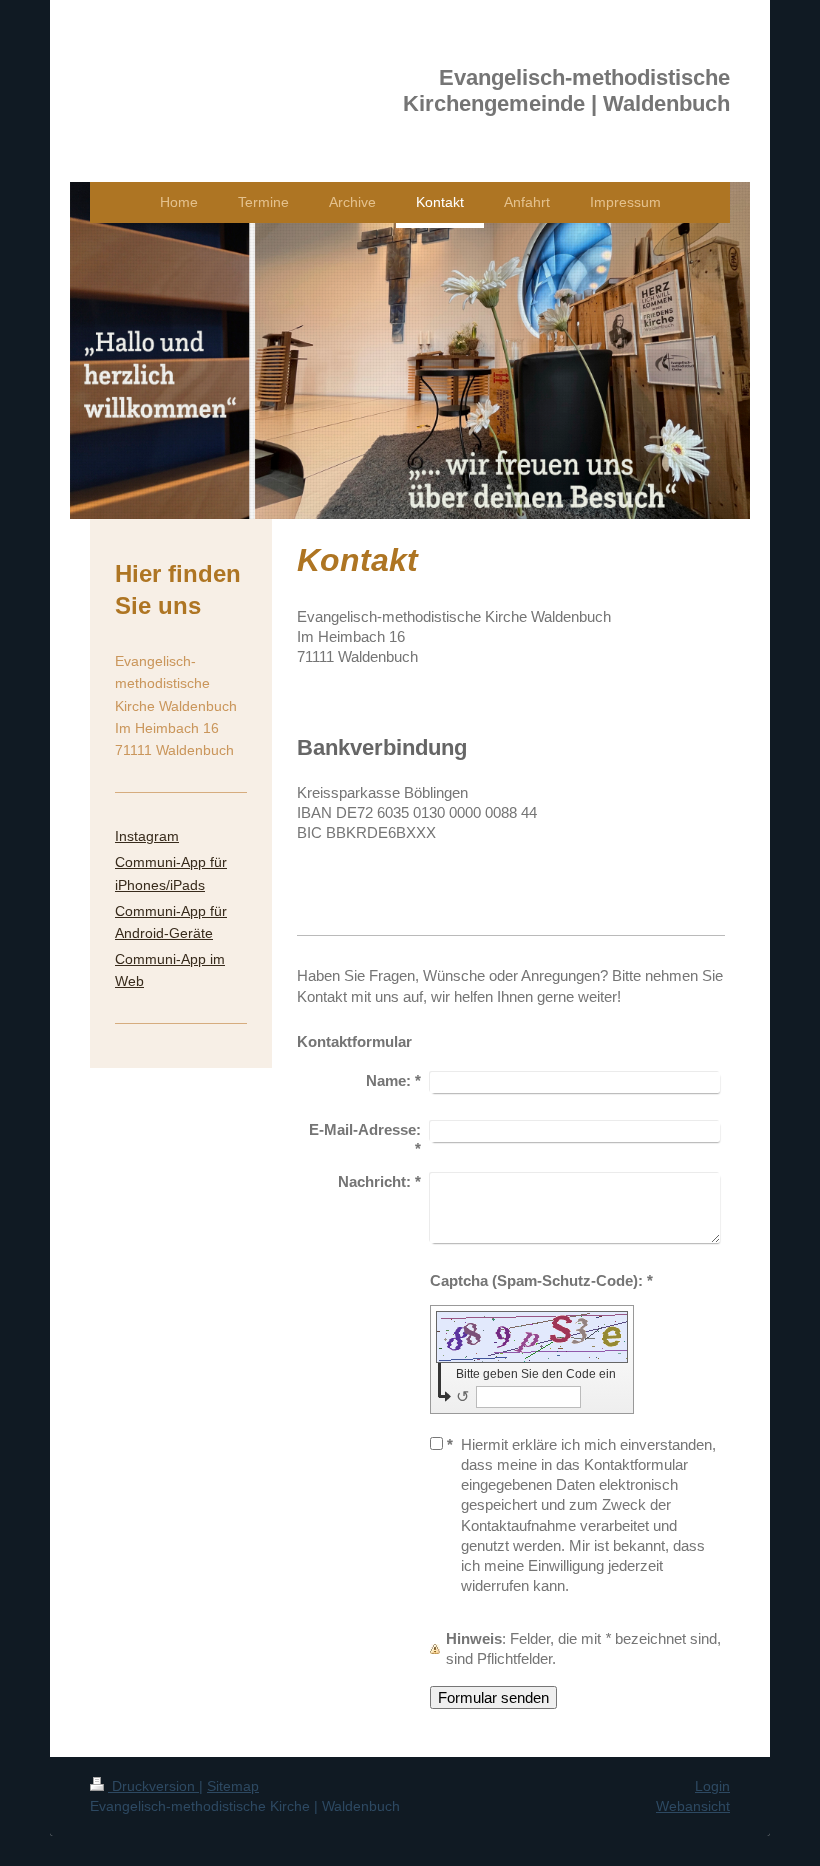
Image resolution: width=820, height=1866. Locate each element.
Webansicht (693, 1806)
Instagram (147, 836)
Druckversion (153, 1786)
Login (712, 1786)
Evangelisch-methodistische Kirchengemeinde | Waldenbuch (566, 90)
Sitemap (233, 1786)
